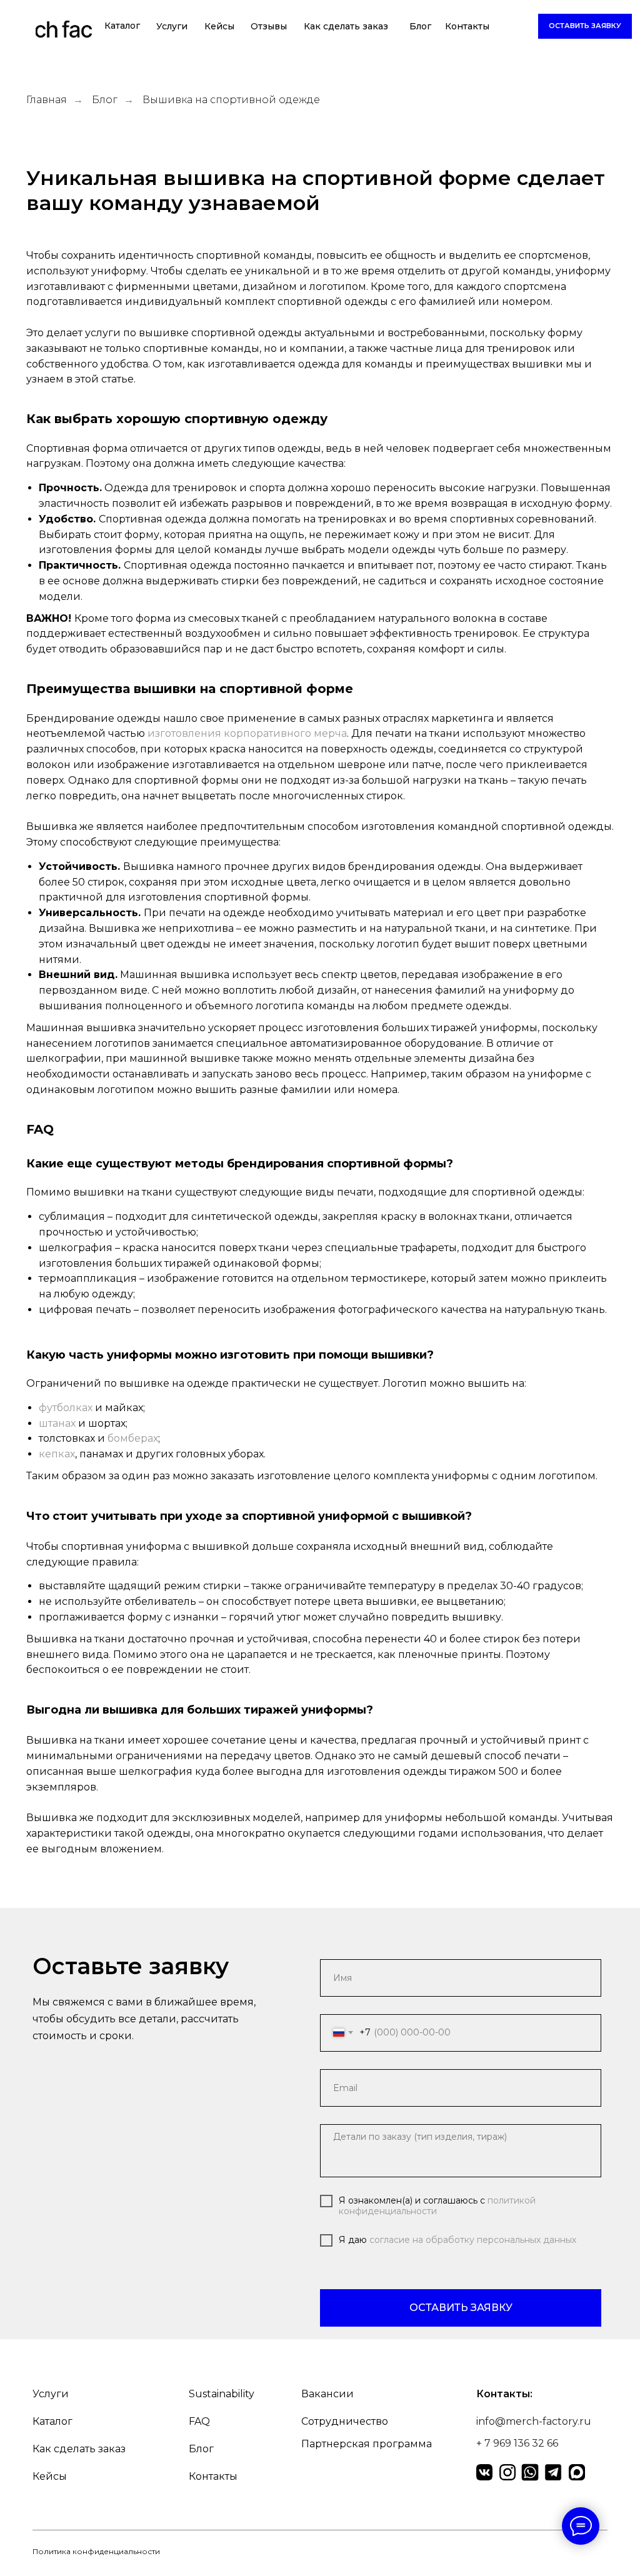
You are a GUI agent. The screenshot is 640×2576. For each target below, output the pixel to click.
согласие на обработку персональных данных (473, 2240)
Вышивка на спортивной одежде (231, 100)
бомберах (133, 1438)
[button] (585, 26)
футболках (66, 1408)
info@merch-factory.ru (534, 2421)
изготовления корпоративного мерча (247, 733)
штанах (57, 1423)
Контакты (467, 26)
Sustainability (222, 2394)
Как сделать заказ (346, 26)
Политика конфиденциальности (96, 2551)
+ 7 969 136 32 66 (517, 2443)
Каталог (122, 26)
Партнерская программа (367, 2444)
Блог (420, 26)
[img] (64, 31)
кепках (57, 1454)
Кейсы (219, 26)
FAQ (199, 2421)
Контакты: (504, 2394)
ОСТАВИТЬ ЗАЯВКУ (461, 2308)
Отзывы (269, 26)
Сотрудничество (345, 2421)
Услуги (172, 26)
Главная (47, 100)
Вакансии (327, 2394)
